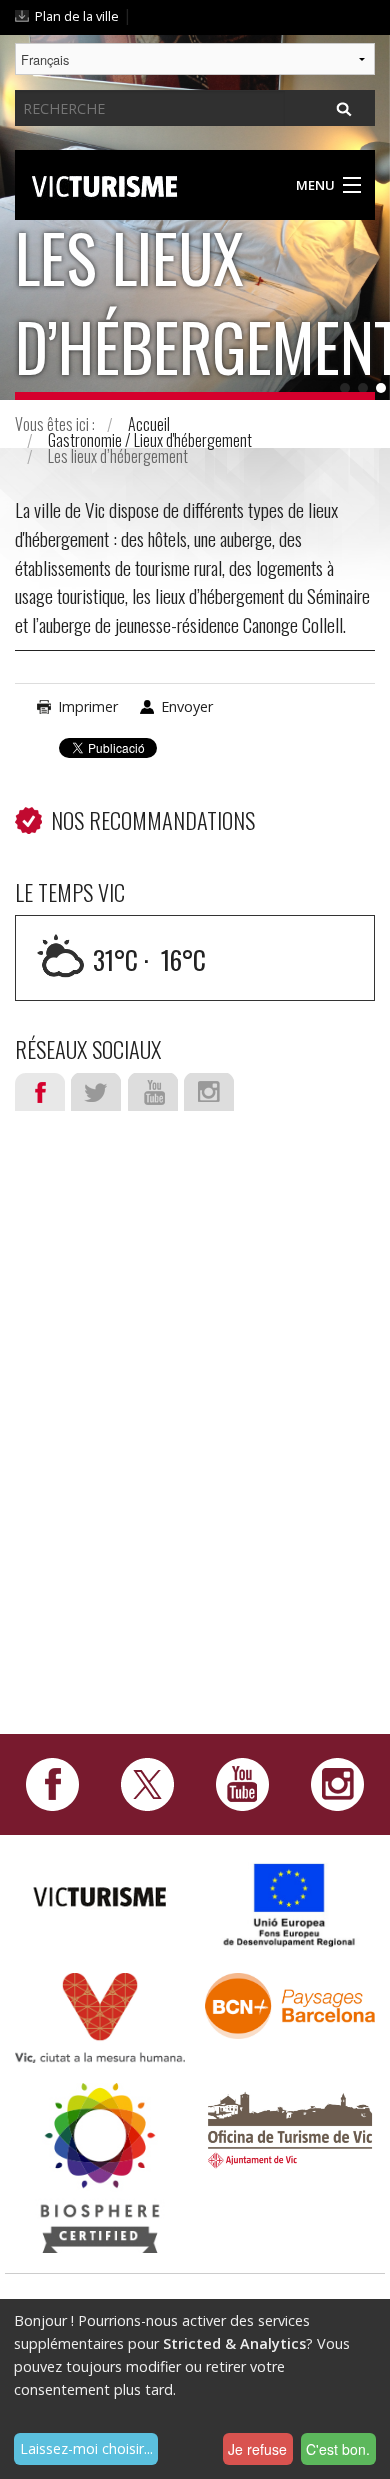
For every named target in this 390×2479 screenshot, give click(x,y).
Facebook (40, 1092)
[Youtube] (242, 1782)
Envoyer (187, 706)
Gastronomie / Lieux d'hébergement (150, 440)
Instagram (209, 1092)
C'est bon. (338, 2449)
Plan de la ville (77, 16)
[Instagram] (337, 1782)
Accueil (149, 424)
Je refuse (257, 2449)
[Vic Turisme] (104, 183)
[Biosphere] (100, 2166)
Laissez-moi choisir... (86, 2448)
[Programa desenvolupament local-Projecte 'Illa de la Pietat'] (290, 1904)
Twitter (96, 1092)
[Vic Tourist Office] (290, 2127)
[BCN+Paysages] (290, 2004)
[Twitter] (147, 1782)
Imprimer (88, 706)
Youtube (153, 1092)
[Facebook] (52, 1782)
